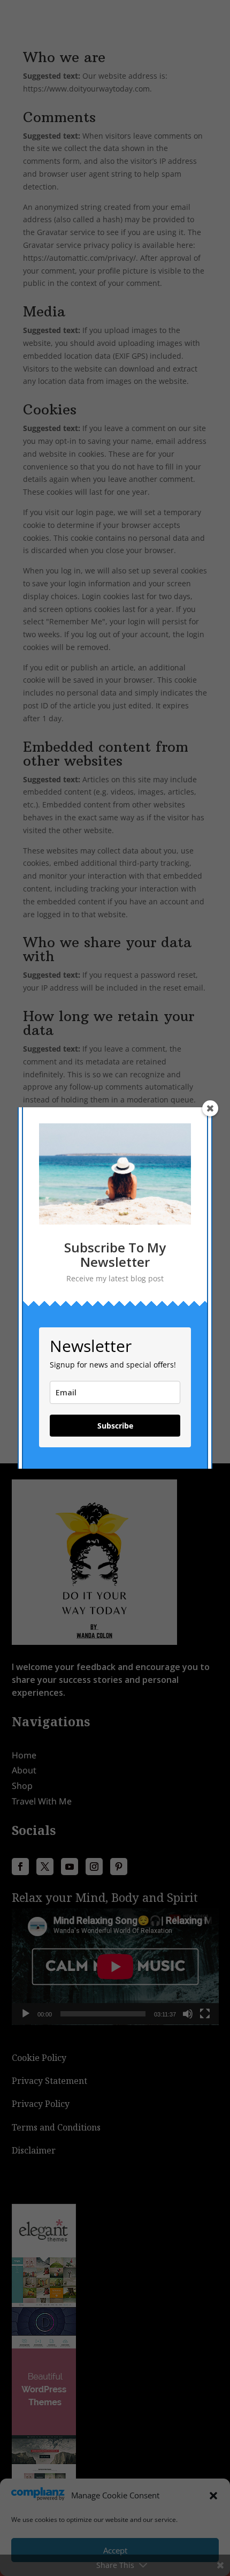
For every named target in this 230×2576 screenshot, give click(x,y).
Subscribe (115, 1426)
